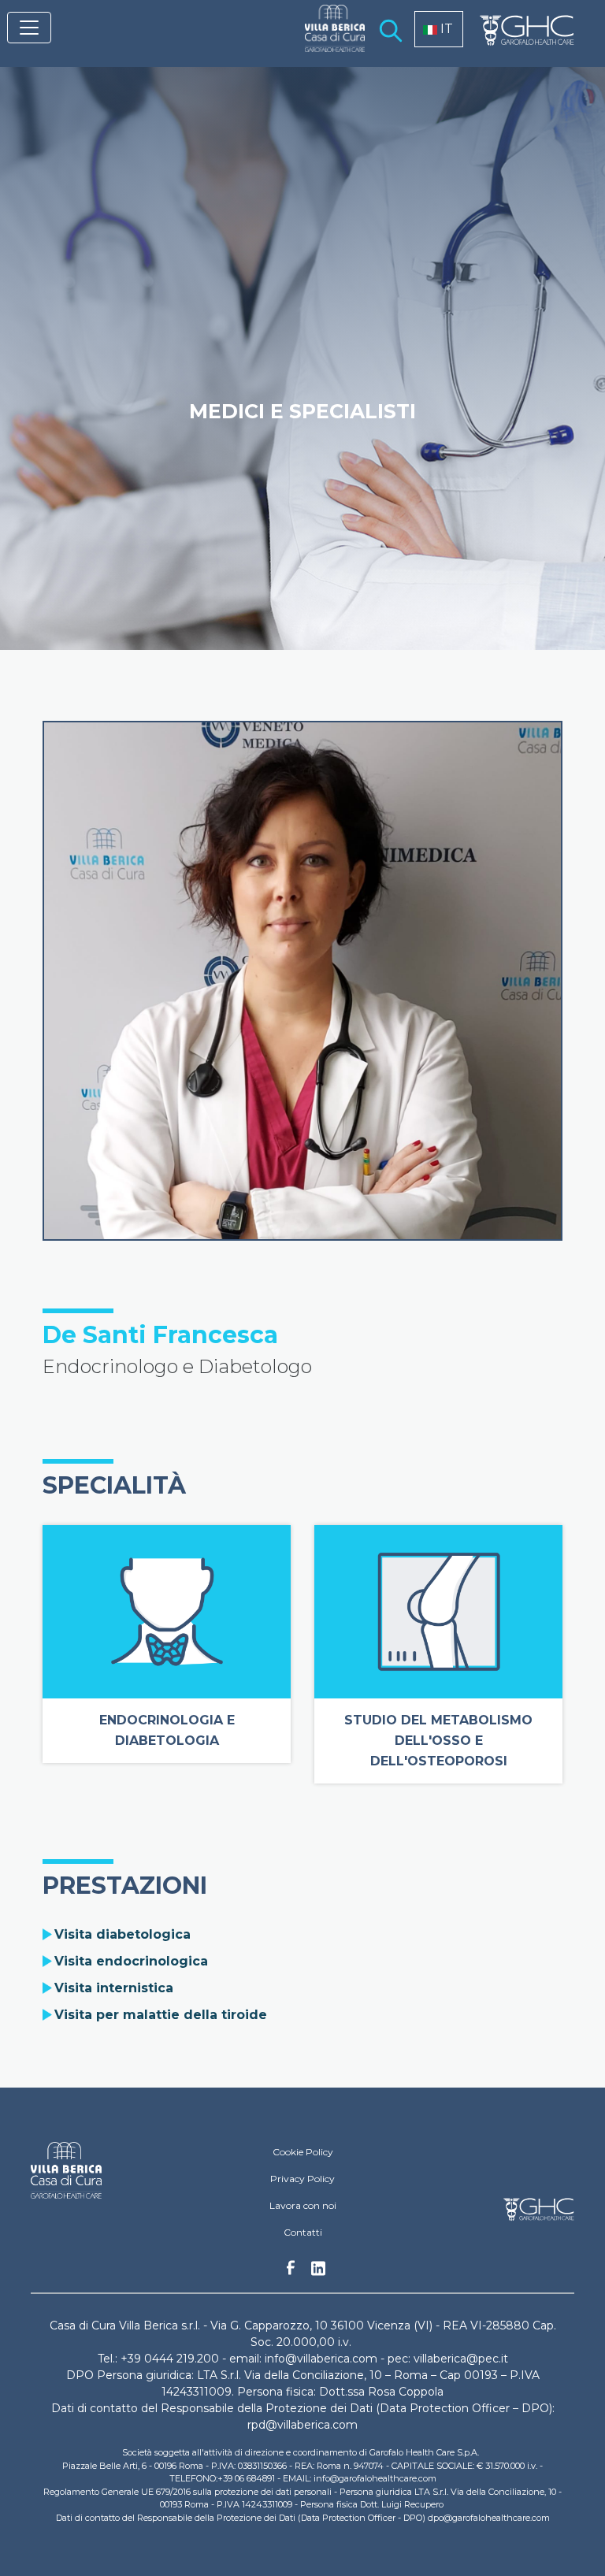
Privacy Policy (302, 2179)
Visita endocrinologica (131, 1961)
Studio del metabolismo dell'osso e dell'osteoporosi (438, 1741)
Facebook (291, 2272)
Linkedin (318, 2273)
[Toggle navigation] (29, 28)
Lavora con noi (303, 2205)
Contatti (303, 2232)
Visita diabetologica (122, 1934)
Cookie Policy (303, 2152)
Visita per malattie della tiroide (161, 2015)
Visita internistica (114, 1988)
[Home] (328, 39)
